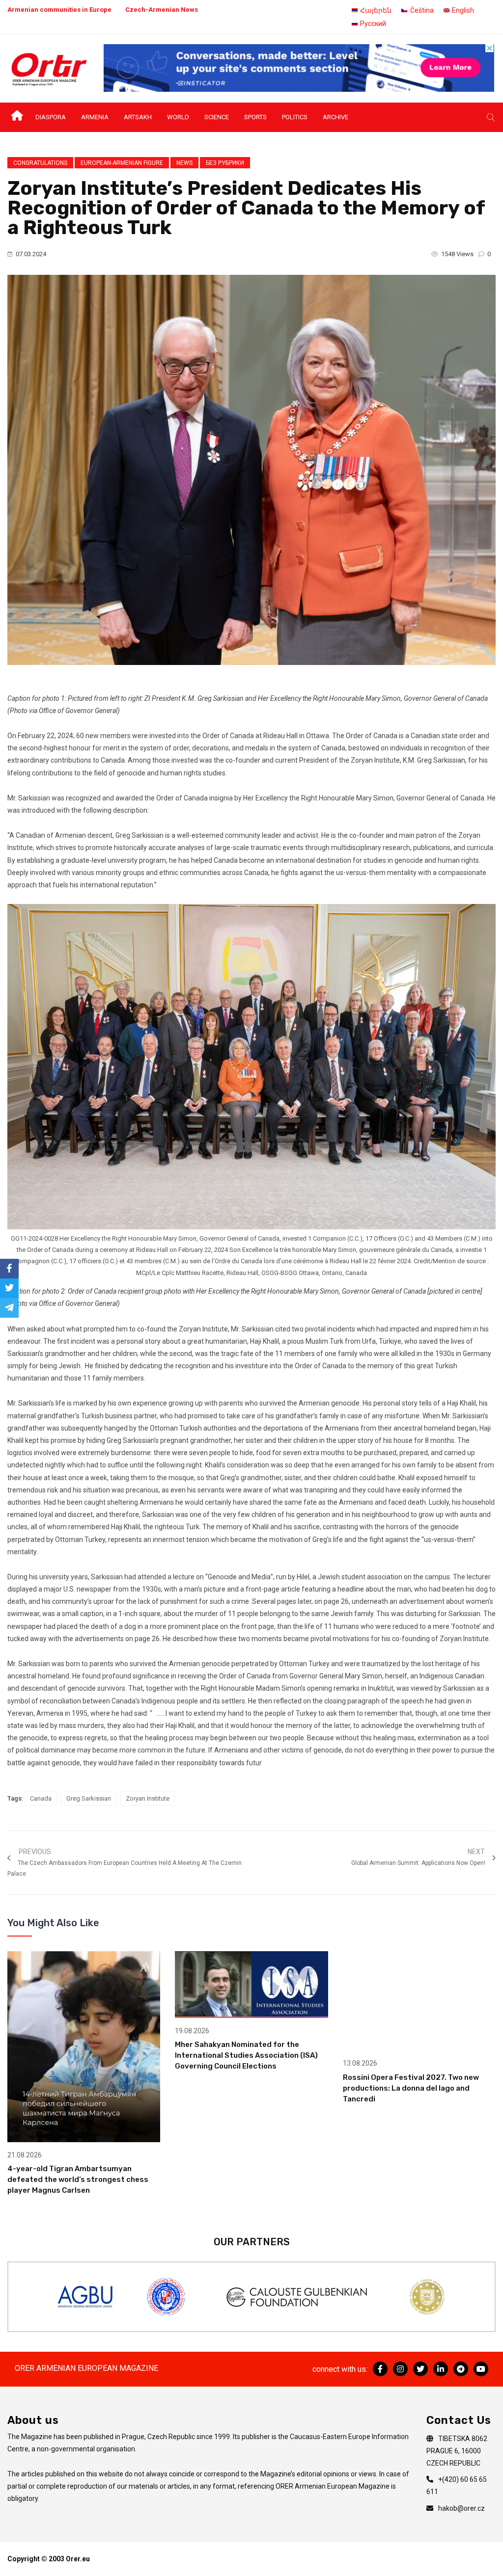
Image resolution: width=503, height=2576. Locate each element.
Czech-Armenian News (162, 10)
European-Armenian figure (122, 163)
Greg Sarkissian (89, 1798)
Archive (335, 117)
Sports (255, 117)
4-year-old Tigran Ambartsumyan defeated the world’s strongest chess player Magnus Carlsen (78, 2179)
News (184, 163)
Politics (295, 117)
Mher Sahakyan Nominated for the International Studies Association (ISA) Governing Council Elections (246, 2055)
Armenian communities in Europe (59, 10)
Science (217, 117)
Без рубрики (225, 163)
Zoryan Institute (148, 1798)
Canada (41, 1798)
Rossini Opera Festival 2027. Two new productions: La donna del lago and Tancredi (411, 2088)
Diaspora (51, 117)
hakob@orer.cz (461, 2508)
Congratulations (40, 163)
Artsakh (138, 117)
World (178, 117)
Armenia (95, 117)
